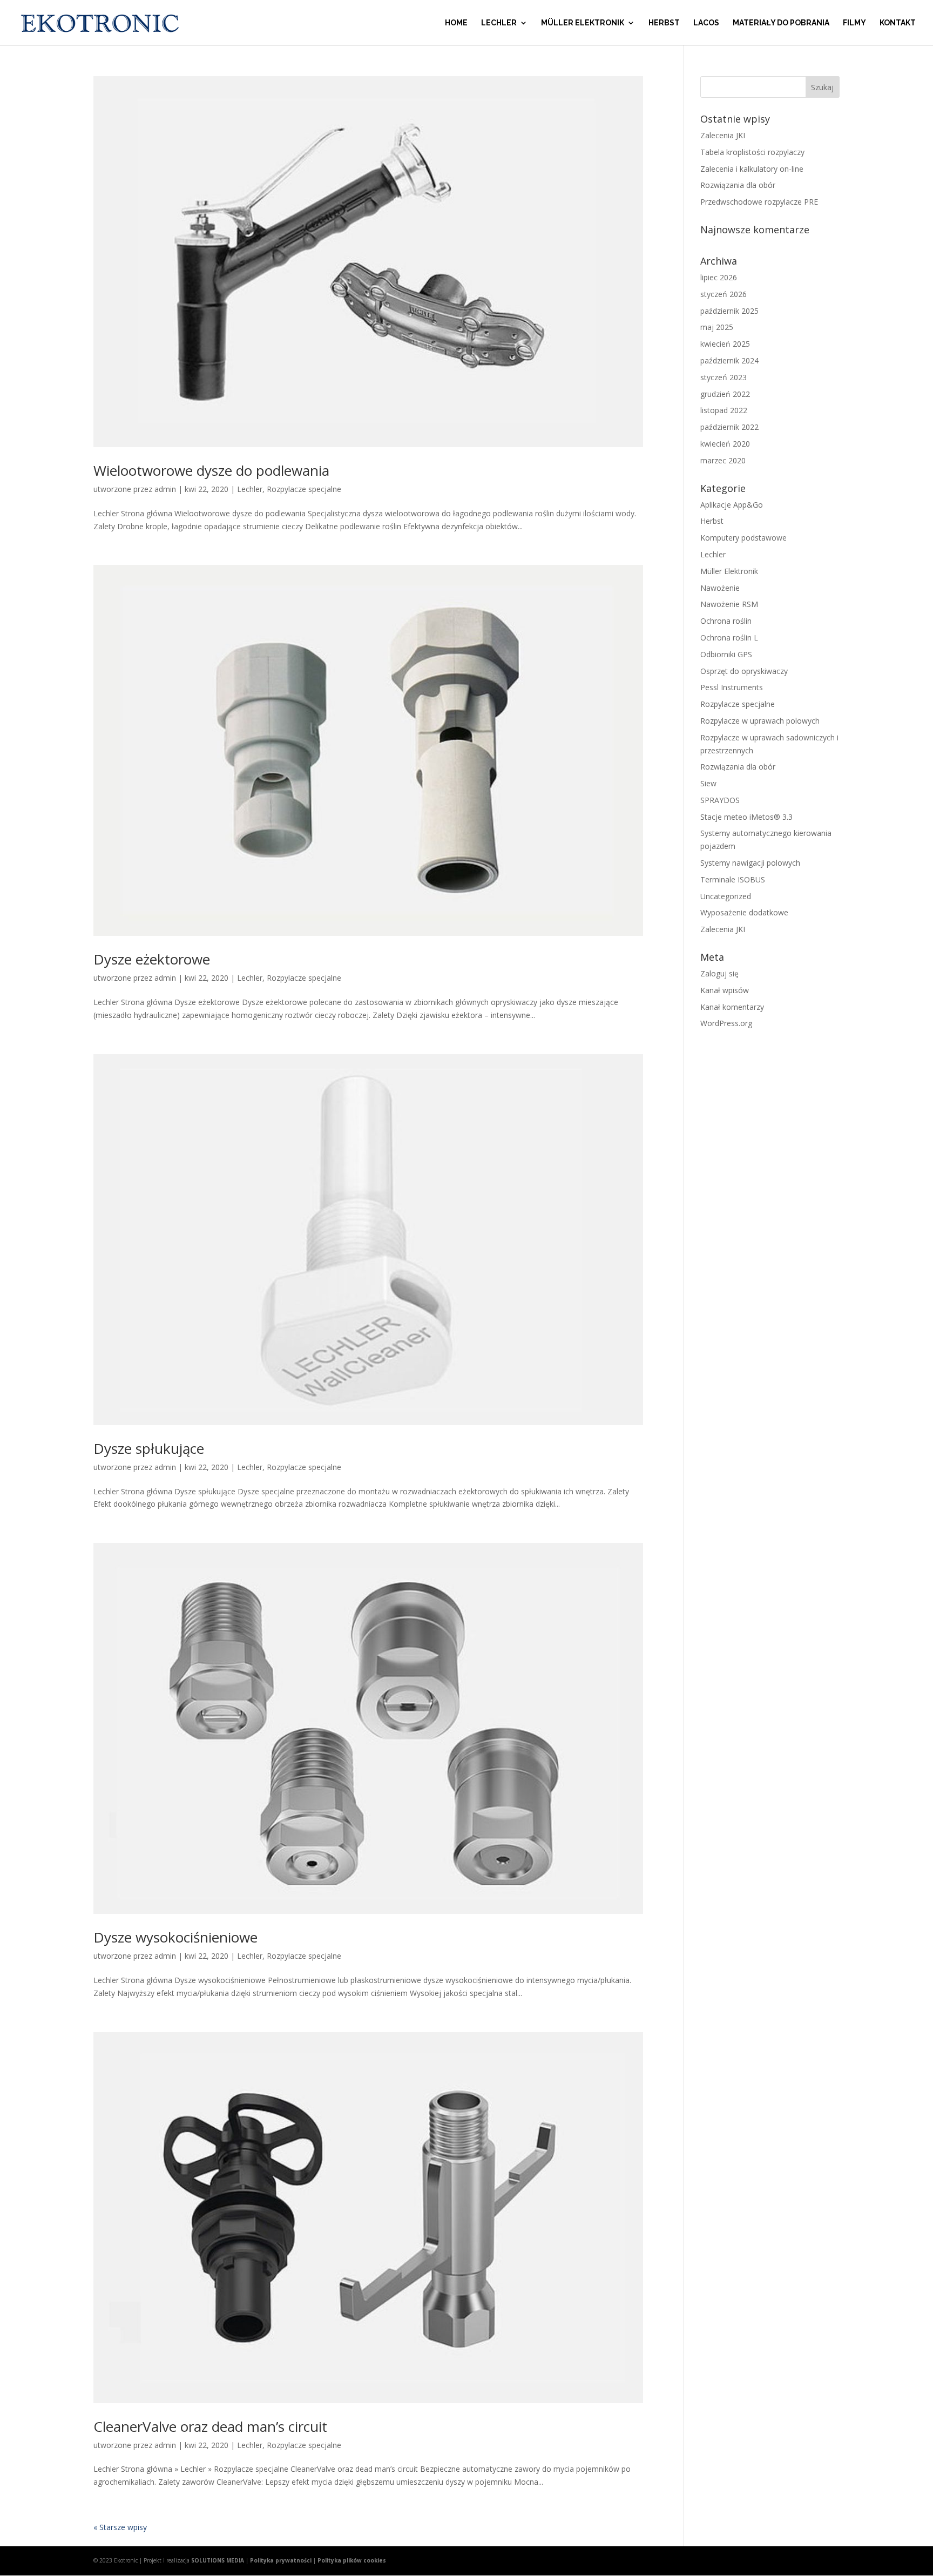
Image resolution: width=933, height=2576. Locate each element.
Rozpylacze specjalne (304, 489)
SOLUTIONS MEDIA (218, 2560)
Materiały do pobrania (781, 23)
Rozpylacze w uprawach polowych (760, 721)
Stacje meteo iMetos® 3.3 (746, 817)
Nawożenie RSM (729, 604)
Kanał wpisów (725, 990)
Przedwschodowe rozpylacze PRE (759, 202)
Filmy (854, 23)
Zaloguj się (719, 973)
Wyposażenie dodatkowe (744, 912)
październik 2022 (729, 427)
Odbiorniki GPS (726, 654)
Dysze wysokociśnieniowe (175, 1937)
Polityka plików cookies (352, 2560)
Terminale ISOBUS (733, 879)
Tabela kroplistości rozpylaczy (752, 152)
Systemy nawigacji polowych (750, 863)
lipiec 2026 (719, 277)
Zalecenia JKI (723, 135)
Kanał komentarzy (732, 1007)
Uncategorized (726, 896)
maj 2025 (717, 327)
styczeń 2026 (724, 294)
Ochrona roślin (726, 621)
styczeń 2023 (724, 377)
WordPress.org (726, 1023)
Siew (708, 783)
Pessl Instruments (732, 687)
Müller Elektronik (583, 23)
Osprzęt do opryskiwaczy (744, 671)
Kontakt (898, 23)
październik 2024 (729, 360)
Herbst (664, 23)
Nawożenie (720, 588)
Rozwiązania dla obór (738, 185)
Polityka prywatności (281, 2560)
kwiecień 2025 (725, 344)
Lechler (499, 23)
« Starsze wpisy (120, 2527)
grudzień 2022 (725, 394)
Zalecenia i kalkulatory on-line (752, 169)
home (456, 23)
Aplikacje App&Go (732, 505)
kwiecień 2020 (725, 444)
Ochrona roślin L (729, 638)
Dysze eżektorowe (152, 959)
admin (165, 489)
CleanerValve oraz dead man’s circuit (210, 2426)
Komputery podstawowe (743, 538)
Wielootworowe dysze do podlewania (211, 470)
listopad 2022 (724, 410)
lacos (706, 23)
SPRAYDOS (720, 800)
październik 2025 (729, 311)
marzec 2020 (723, 460)
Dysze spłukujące (149, 1448)
